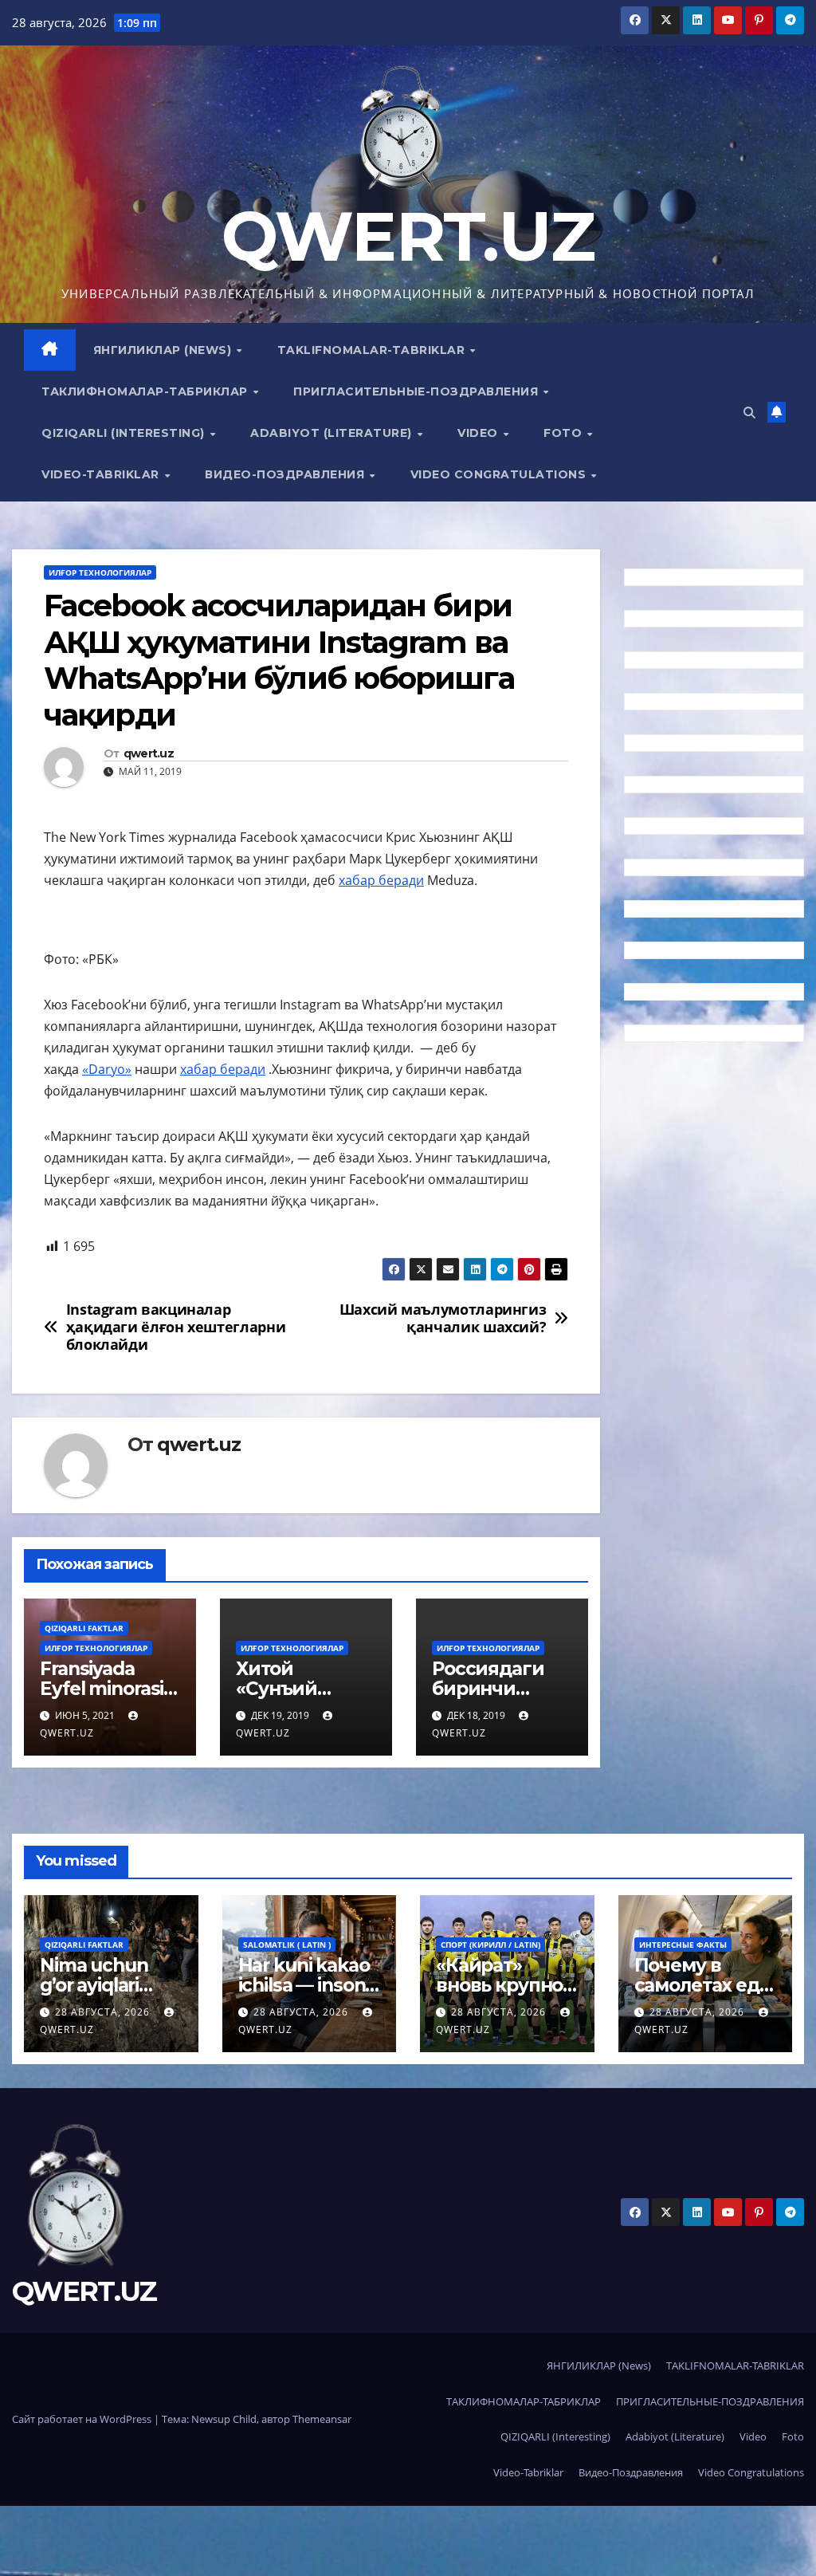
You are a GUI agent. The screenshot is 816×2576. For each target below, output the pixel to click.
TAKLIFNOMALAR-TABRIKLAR (373, 350)
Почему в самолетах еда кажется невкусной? (702, 1995)
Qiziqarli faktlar (84, 1628)
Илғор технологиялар (100, 572)
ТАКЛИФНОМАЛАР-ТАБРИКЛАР (146, 391)
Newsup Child (224, 2419)
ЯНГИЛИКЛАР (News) (164, 350)
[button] (749, 412)
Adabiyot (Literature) (333, 433)
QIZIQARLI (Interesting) (125, 433)
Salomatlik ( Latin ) (287, 1945)
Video (479, 433)
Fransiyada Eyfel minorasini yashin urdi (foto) (110, 1699)
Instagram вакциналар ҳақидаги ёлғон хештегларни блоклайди (176, 1327)
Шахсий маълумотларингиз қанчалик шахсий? (443, 1319)
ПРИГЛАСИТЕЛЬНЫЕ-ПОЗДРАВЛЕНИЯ (418, 391)
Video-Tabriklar (102, 474)
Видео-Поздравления (286, 474)
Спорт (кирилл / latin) (490, 1945)
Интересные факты (683, 1945)
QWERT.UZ (408, 236)
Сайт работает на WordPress (83, 2419)
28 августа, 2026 (104, 2012)
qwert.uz (149, 754)
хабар (200, 1069)
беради (243, 1069)
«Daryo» (107, 1069)
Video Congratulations (500, 474)
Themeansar (322, 2419)
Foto (565, 433)
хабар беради (381, 880)
